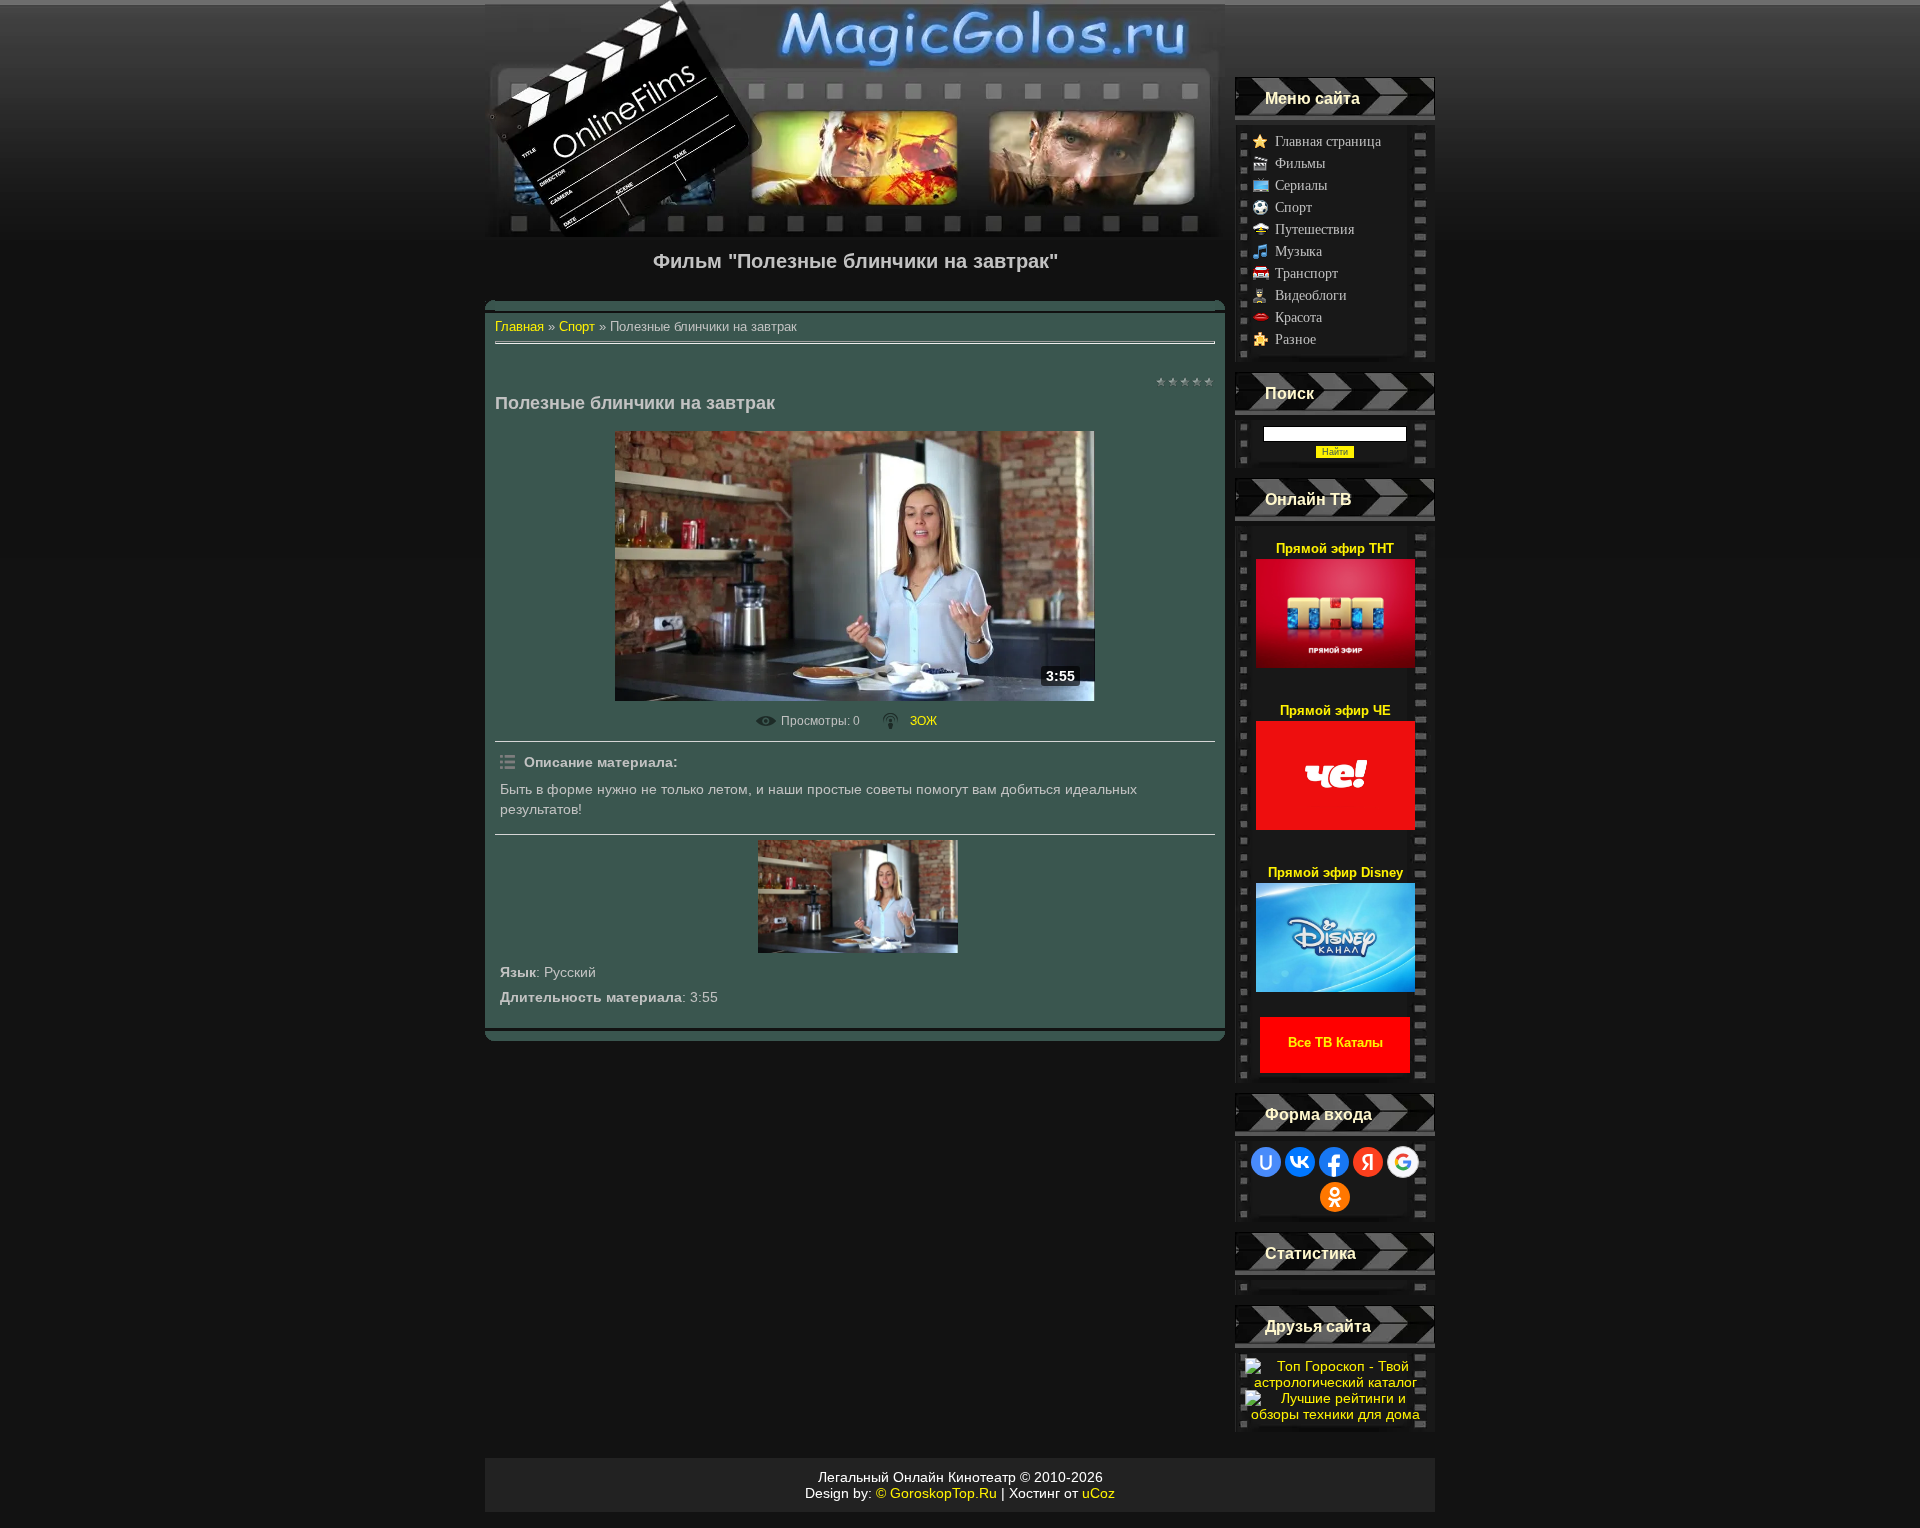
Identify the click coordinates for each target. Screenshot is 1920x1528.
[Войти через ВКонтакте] (1300, 1162)
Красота (1298, 317)
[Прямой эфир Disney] (1335, 928)
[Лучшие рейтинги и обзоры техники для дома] (1335, 1414)
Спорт (1293, 207)
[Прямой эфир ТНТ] (1335, 604)
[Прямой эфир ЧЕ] (1335, 766)
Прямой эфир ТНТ (1335, 548)
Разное (1295, 339)
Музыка (1298, 251)
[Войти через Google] (1403, 1162)
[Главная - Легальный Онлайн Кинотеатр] (855, 38)
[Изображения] (858, 896)
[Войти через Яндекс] (1368, 1162)
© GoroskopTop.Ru (936, 1493)
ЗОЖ (923, 721)
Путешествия (1314, 229)
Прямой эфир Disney (1335, 872)
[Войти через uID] (1266, 1162)
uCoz (1098, 1493)
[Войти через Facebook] (1334, 1162)
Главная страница (1328, 141)
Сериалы (1301, 185)
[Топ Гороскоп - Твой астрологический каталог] (1335, 1382)
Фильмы (1300, 163)
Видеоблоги (1311, 295)
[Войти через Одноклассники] (1335, 1197)
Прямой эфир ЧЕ (1335, 710)
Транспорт (1306, 273)
